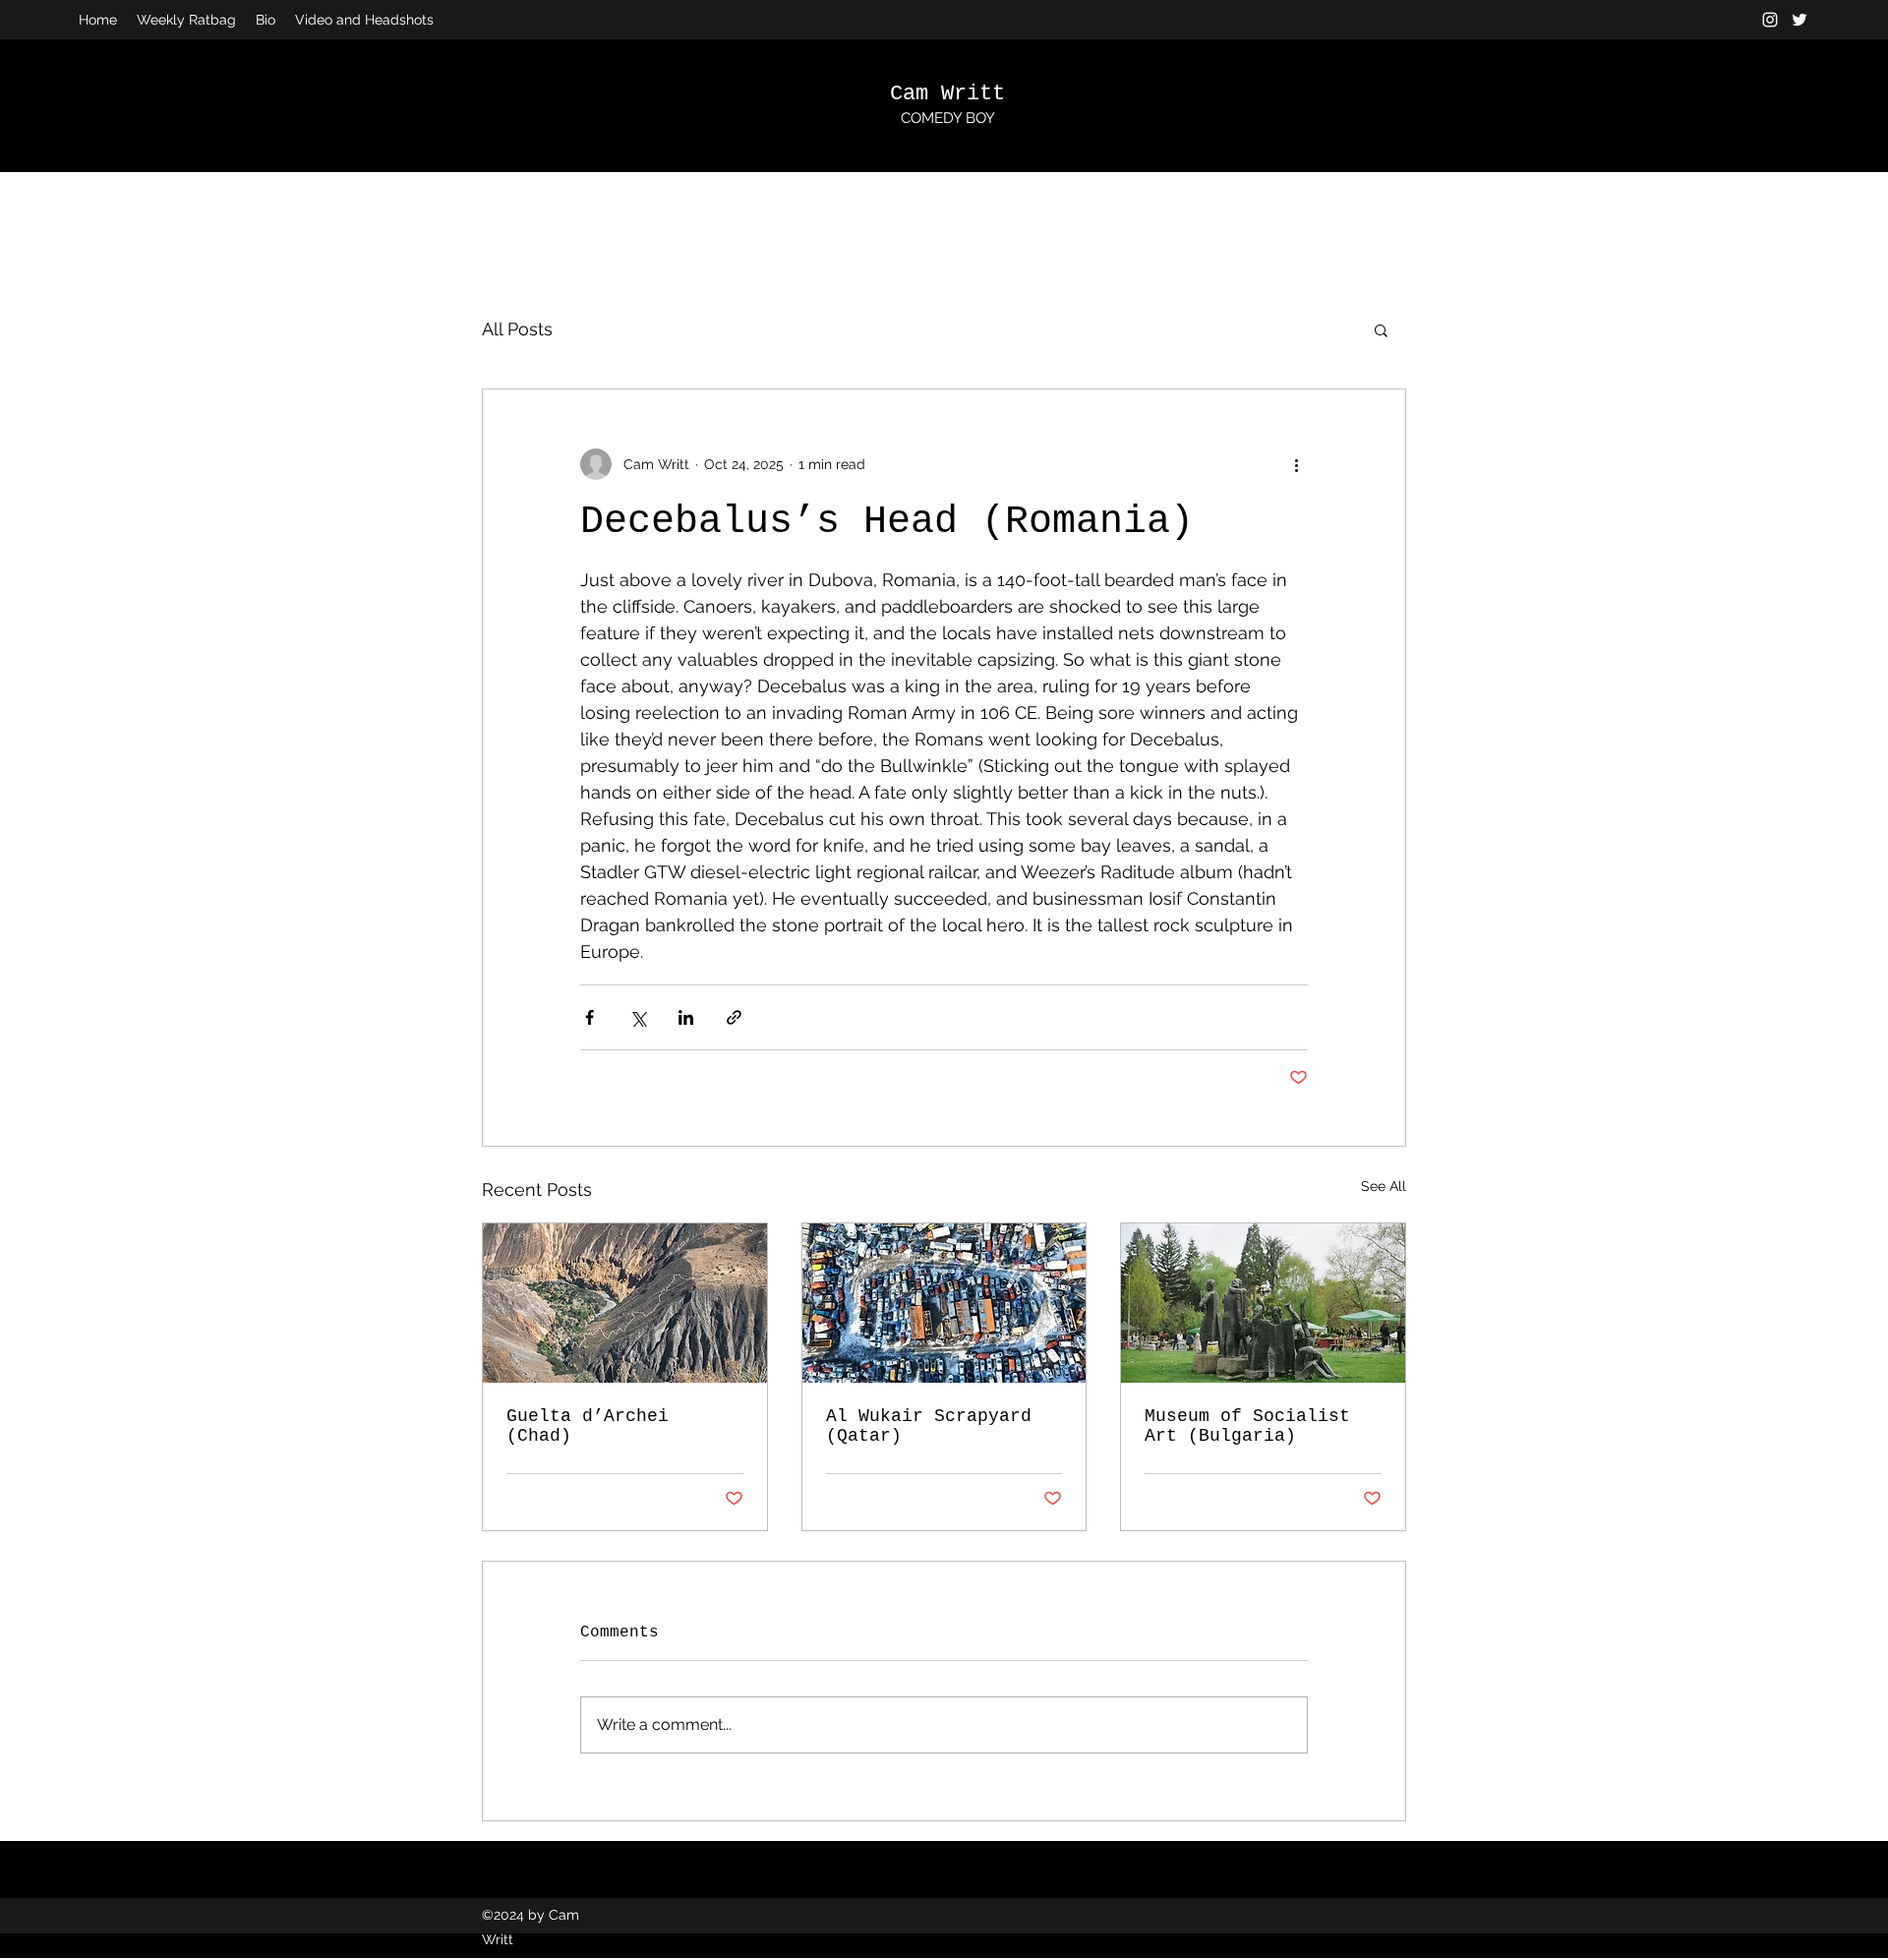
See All (1384, 1186)
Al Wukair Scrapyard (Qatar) (929, 1426)
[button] (1381, 329)
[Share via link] (734, 1017)
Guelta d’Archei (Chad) (588, 1426)
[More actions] (1296, 464)
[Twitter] (1799, 20)
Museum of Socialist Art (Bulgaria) (1247, 1426)
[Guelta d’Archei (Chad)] (625, 1303)
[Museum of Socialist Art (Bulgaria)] (1263, 1303)
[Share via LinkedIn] (686, 1017)
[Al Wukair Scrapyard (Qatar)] (944, 1303)
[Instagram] (1770, 20)
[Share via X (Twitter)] (638, 1017)
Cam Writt (947, 94)
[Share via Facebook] (590, 1017)
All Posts (517, 329)
